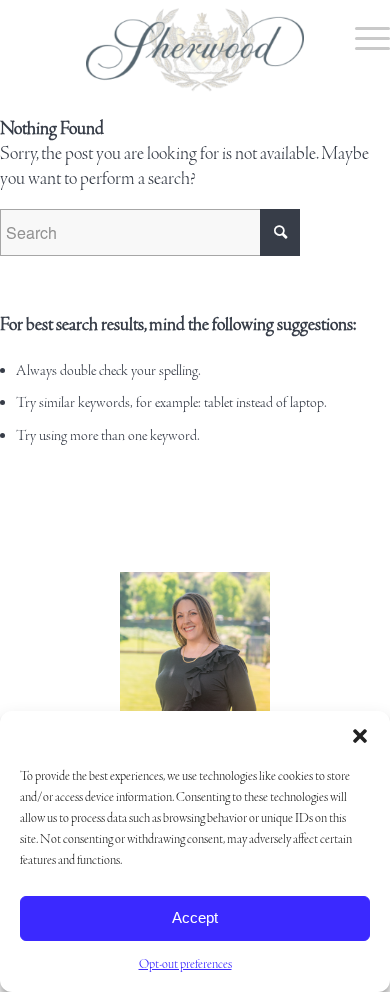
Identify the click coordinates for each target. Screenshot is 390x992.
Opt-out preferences (185, 964)
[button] (360, 736)
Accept (195, 917)
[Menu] (362, 40)
